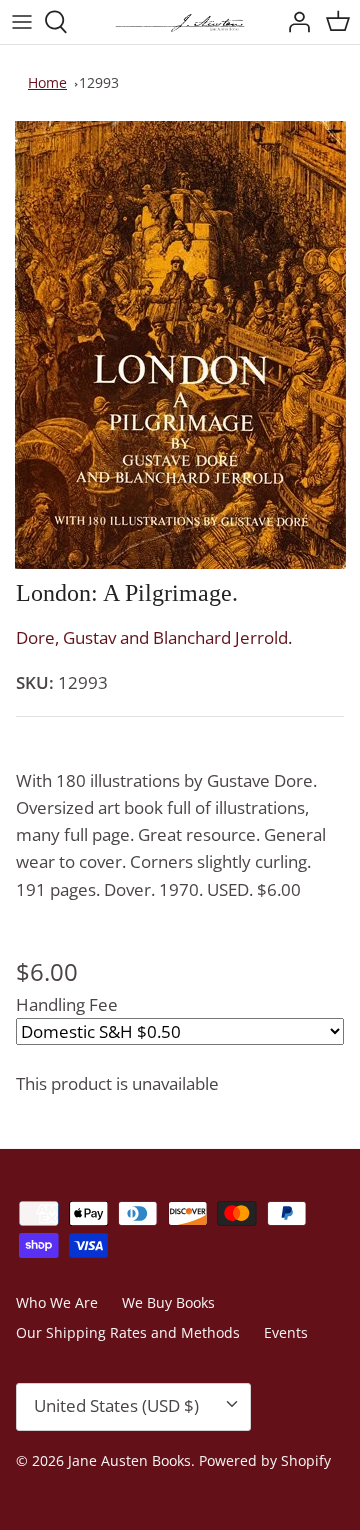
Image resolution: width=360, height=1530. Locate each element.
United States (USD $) (116, 1405)
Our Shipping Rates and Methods (128, 1332)
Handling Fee (67, 1004)
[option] (180, 345)
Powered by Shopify (265, 1460)
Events (286, 1332)
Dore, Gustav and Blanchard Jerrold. (154, 637)
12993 (99, 82)
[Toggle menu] (22, 22)
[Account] (294, 22)
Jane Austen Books (129, 1460)
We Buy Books (168, 1302)
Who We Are (57, 1302)
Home (47, 82)
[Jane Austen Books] (180, 22)
